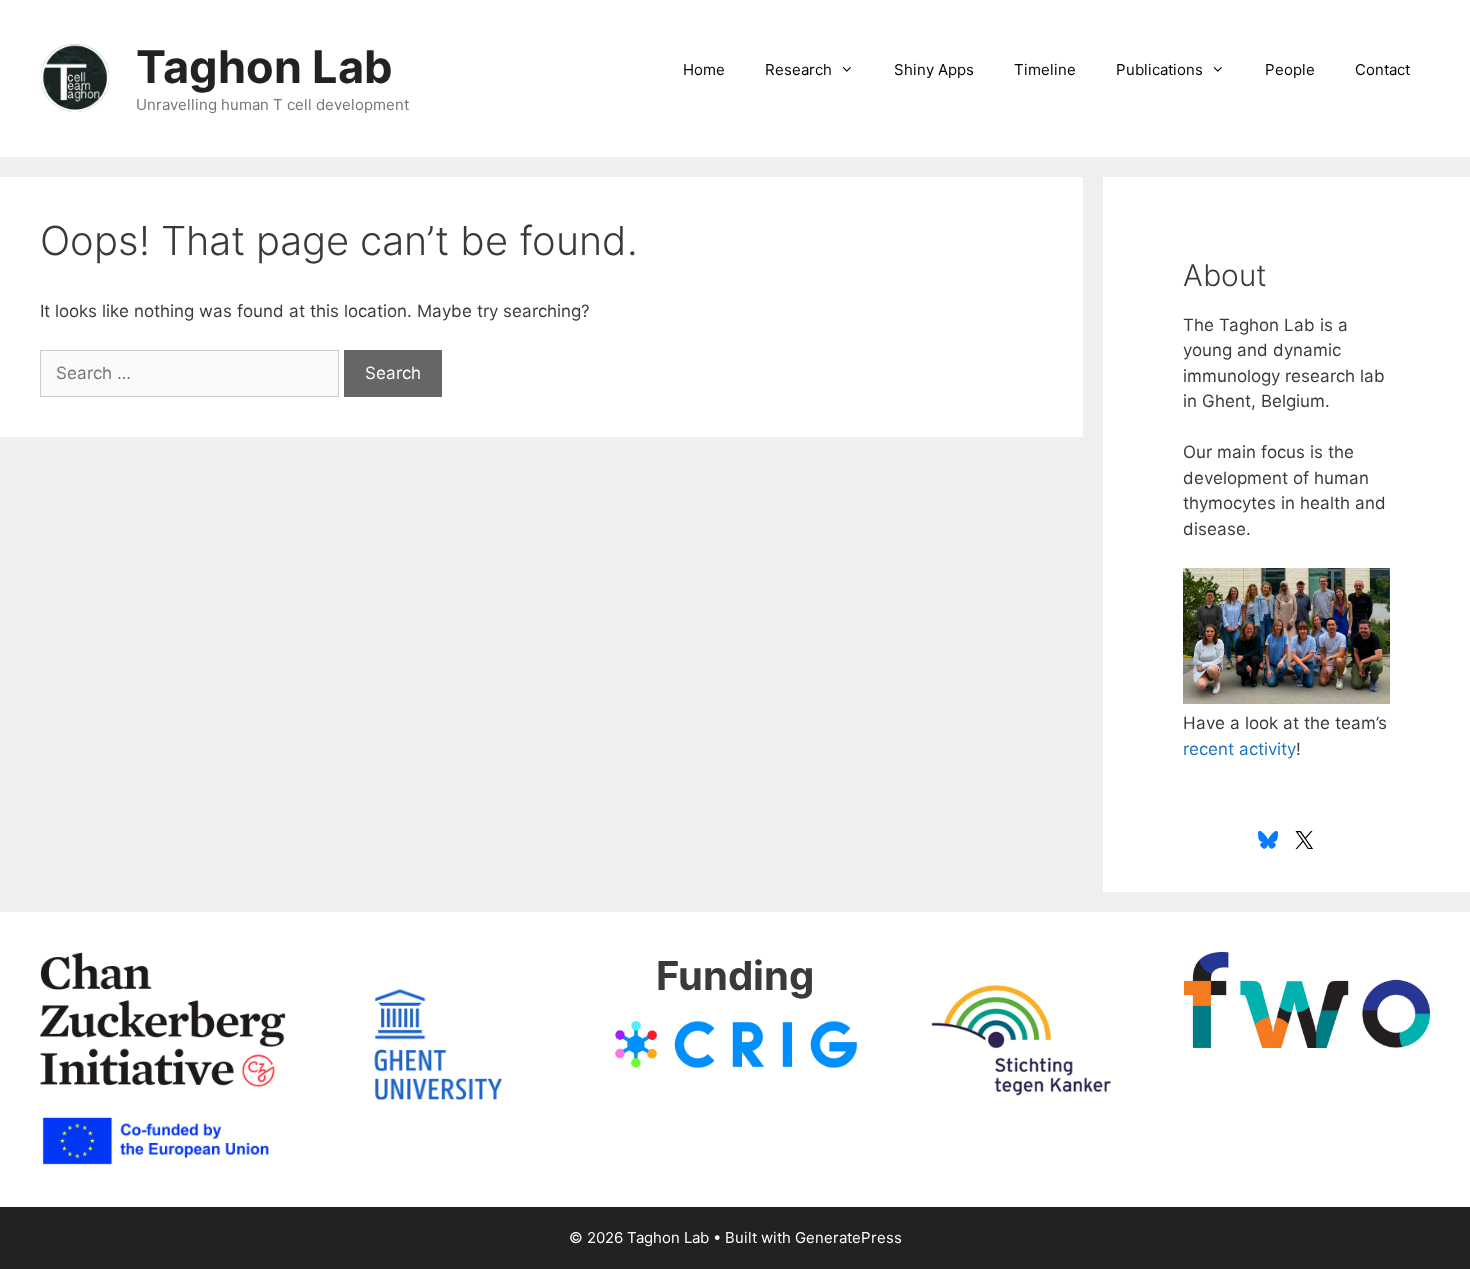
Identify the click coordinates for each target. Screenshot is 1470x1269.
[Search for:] (192, 373)
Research (798, 69)
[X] (1304, 840)
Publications (1159, 69)
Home (704, 69)
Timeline (1045, 69)
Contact (1382, 69)
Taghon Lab (264, 66)
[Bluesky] (1268, 840)
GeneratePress (848, 1237)
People (1290, 69)
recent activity (1239, 749)
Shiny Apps (934, 69)
